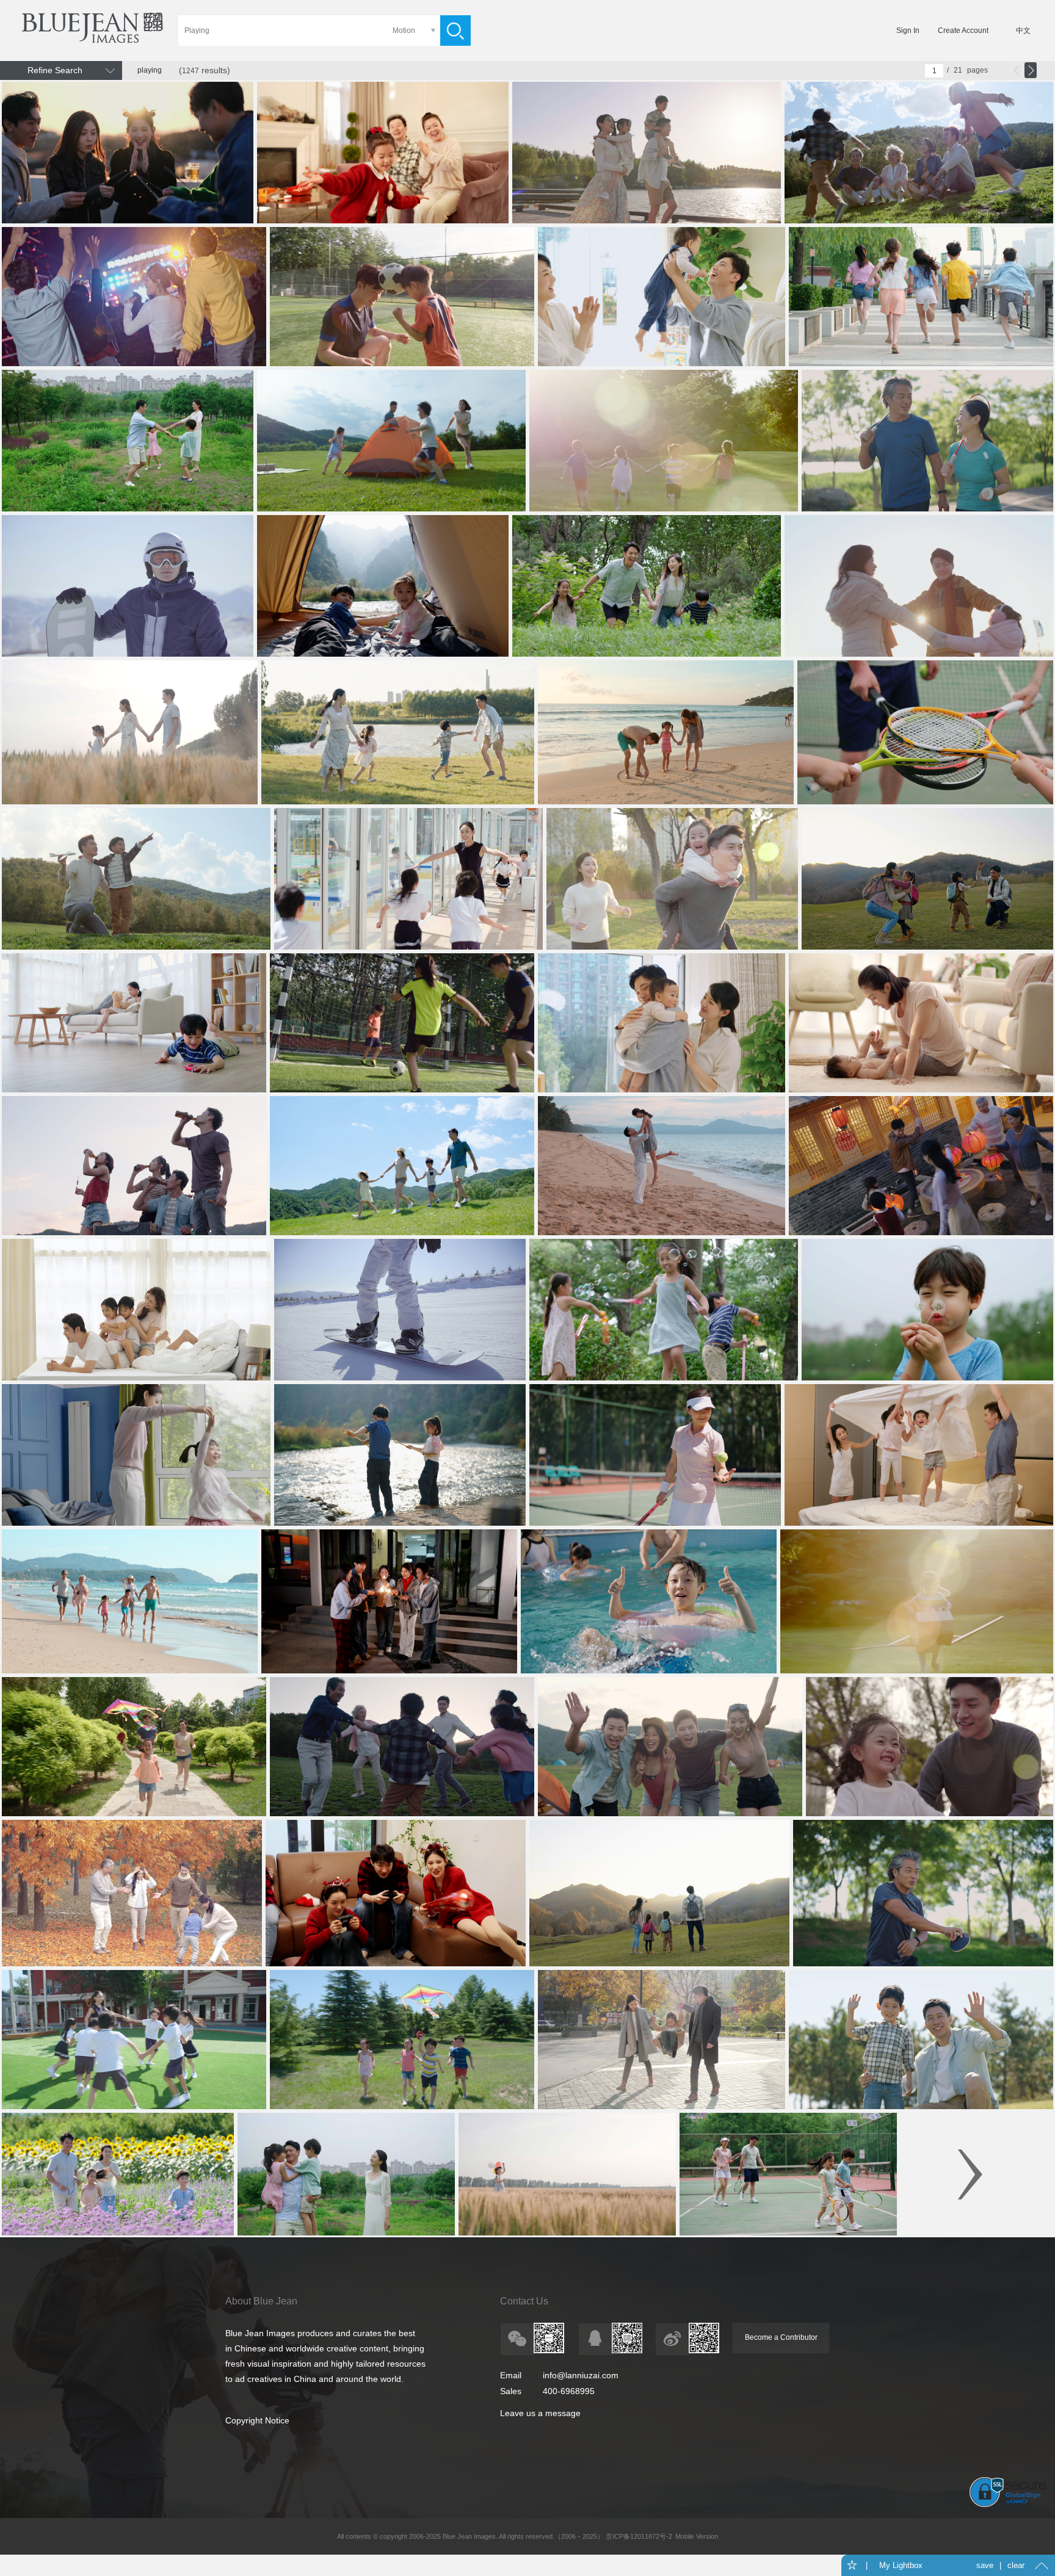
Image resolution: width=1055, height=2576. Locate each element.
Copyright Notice (257, 2420)
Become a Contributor (781, 2337)
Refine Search (55, 70)
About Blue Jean (261, 2301)
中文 (1023, 31)
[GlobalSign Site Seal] (1008, 2505)
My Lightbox (901, 2565)
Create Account (963, 31)
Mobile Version (697, 2536)
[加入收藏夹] (192, 213)
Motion (404, 31)
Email (511, 2375)
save (985, 2565)
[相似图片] (217, 213)
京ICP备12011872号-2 (638, 2536)
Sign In (908, 31)
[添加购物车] (241, 213)
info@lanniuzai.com (581, 2375)
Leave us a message (540, 2413)
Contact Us (524, 2301)
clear (1016, 2565)
